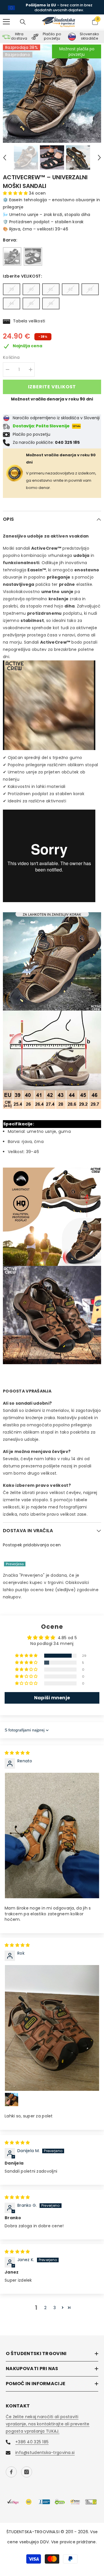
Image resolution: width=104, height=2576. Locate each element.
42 (70, 286)
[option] (52, 6)
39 (12, 286)
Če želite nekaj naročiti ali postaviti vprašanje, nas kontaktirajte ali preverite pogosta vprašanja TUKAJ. (48, 2421)
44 (12, 300)
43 (90, 286)
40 (31, 286)
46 (51, 300)
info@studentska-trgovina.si (45, 2449)
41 (51, 286)
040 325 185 (78, 5)
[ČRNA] (33, 253)
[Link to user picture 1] (52, 1832)
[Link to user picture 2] (12, 2096)
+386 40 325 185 (32, 2439)
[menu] (6, 19)
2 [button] (45, 2304)
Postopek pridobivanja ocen (32, 1541)
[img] (17, 1750)
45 (31, 300)
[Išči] (23, 19)
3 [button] (55, 2304)
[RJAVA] (12, 253)
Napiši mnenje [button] (52, 1695)
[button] (5, 154)
